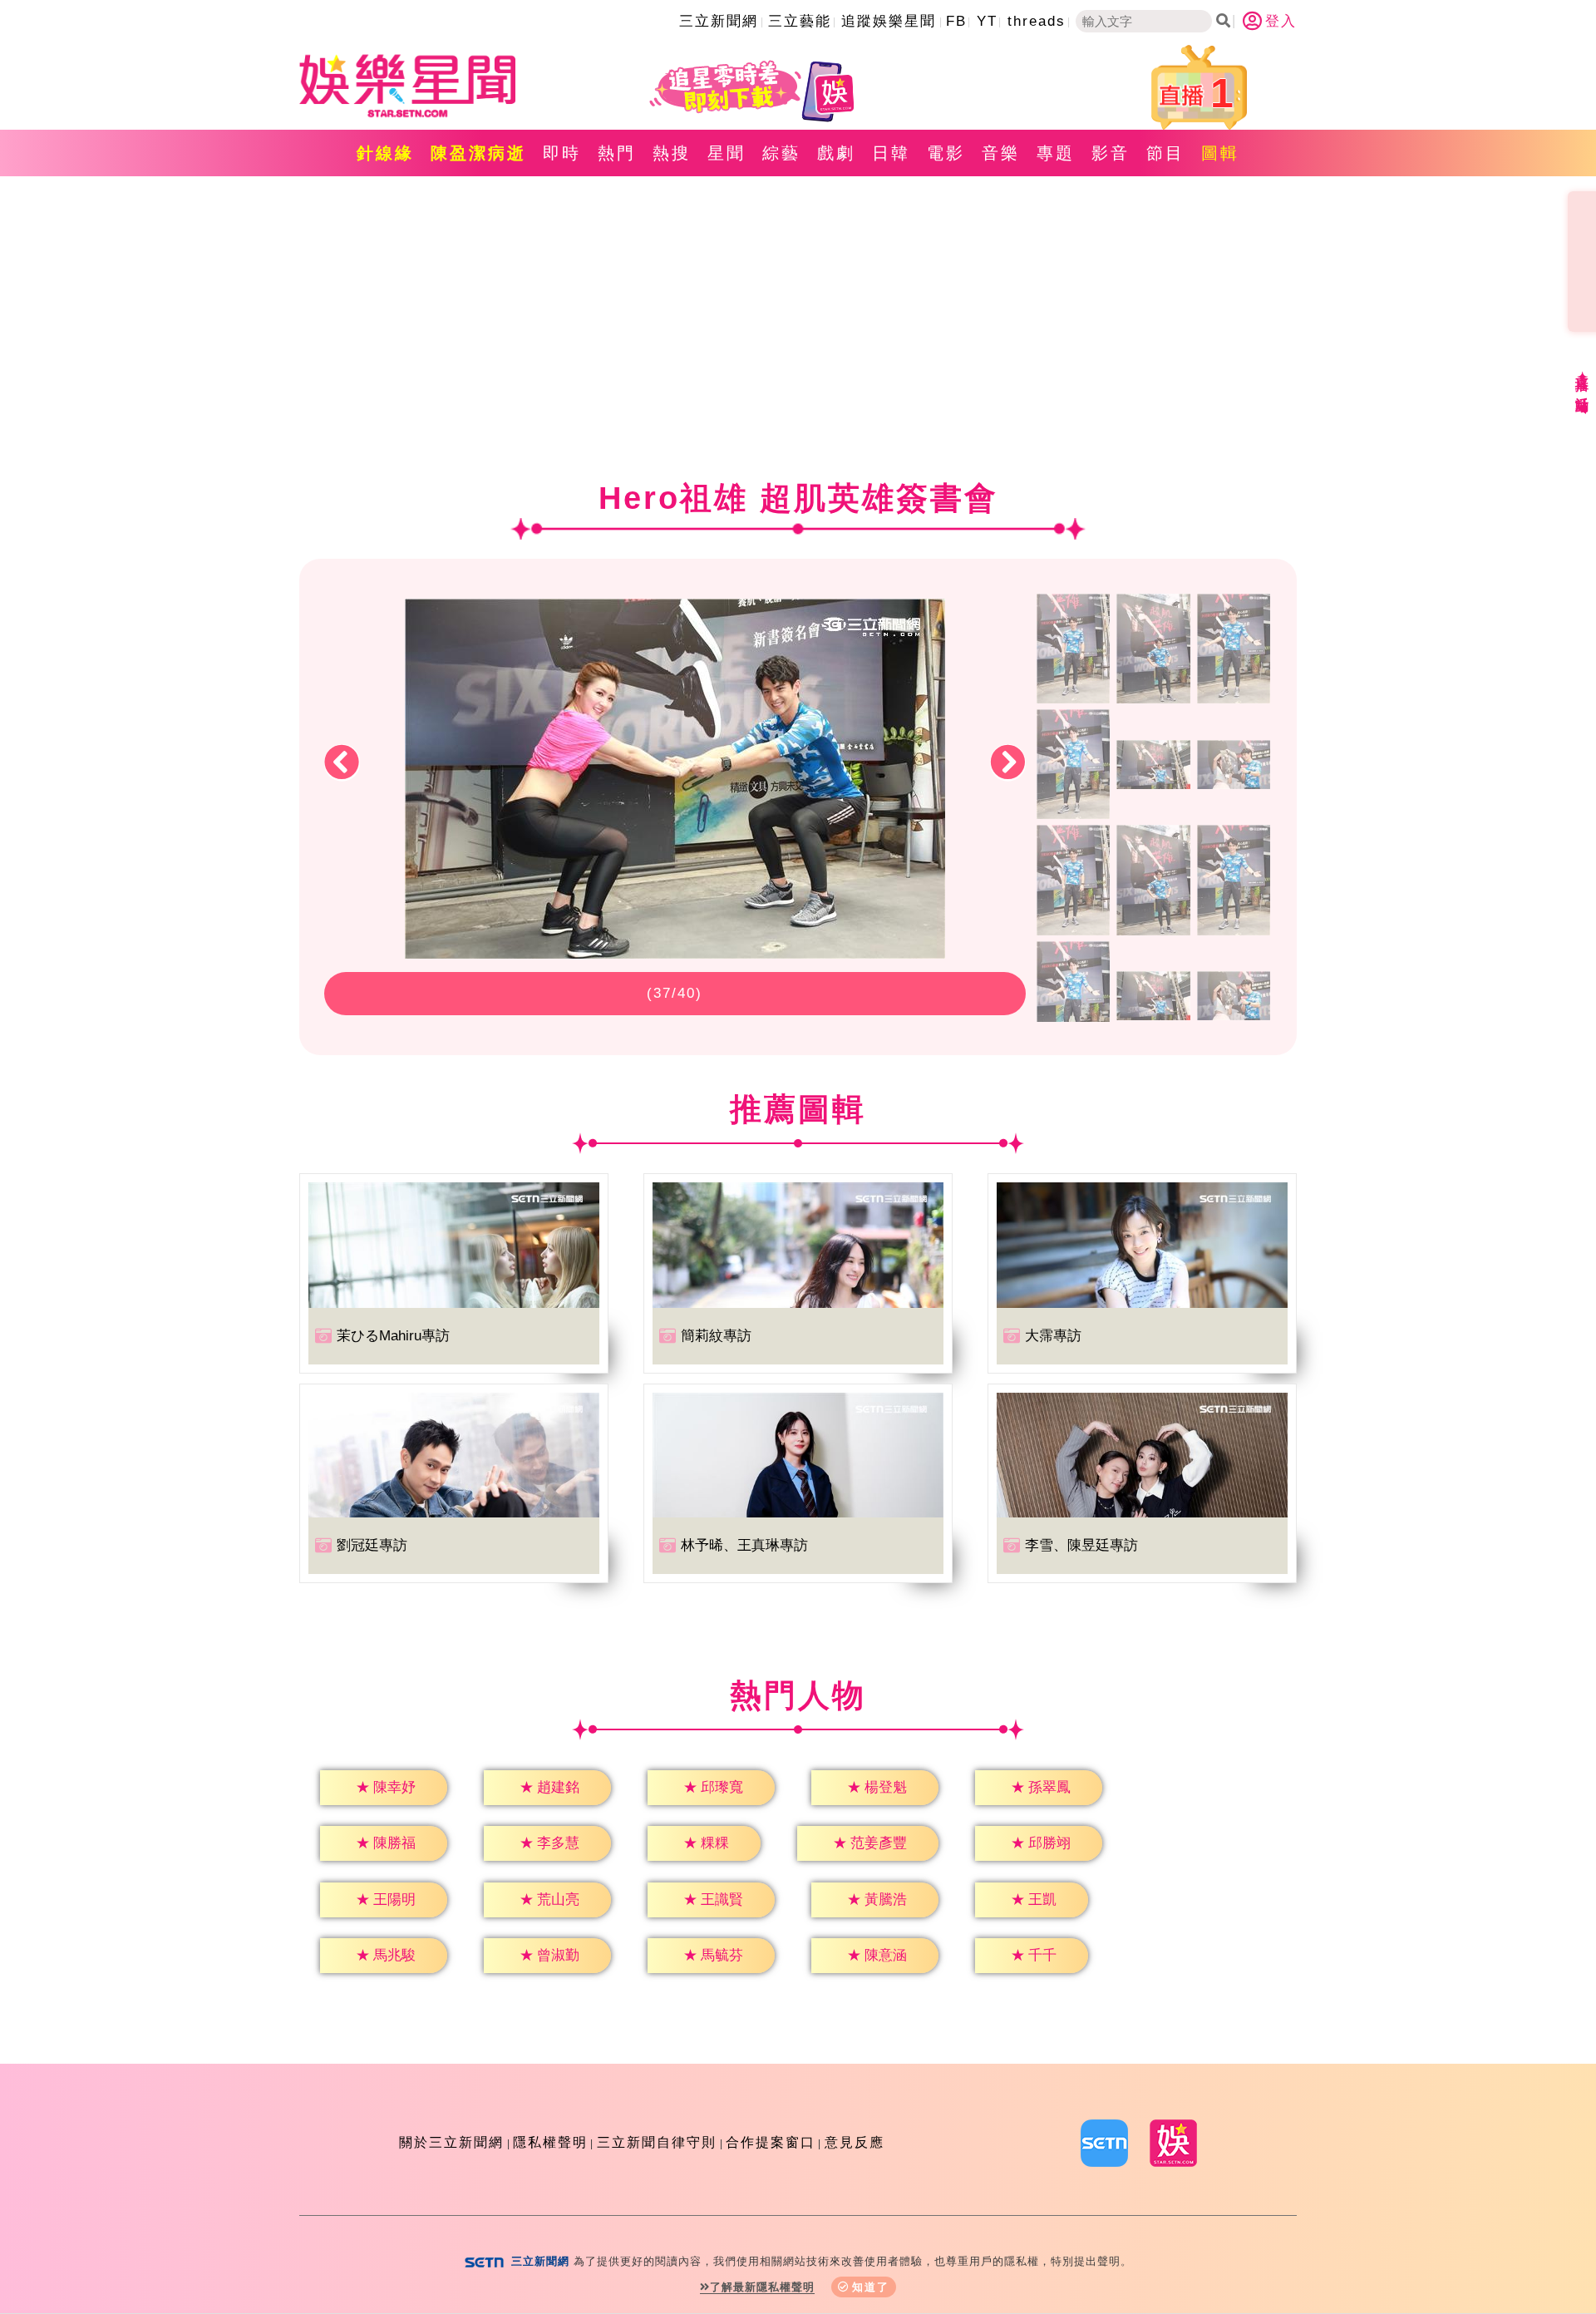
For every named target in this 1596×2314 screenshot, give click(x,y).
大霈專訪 (1053, 1336)
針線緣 (385, 153)
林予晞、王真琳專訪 (744, 1545)
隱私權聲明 (550, 2142)
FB (956, 21)
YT (987, 21)
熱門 (617, 153)
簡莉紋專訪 (716, 1336)
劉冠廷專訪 (372, 1545)
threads (1037, 21)
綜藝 (781, 153)
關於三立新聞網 (451, 2142)
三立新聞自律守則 (657, 2142)
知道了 (871, 2287)
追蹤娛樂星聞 (889, 21)
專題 (1056, 153)
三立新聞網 (719, 21)
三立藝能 (800, 21)
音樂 (1001, 153)
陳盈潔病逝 (478, 153)
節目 (1165, 153)
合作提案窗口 (771, 2142)
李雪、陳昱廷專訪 (1081, 1545)
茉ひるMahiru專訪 (393, 1336)
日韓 (891, 153)
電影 (946, 153)
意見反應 (855, 2142)
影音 (1111, 153)
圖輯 (1220, 153)
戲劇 (836, 153)
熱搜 (672, 153)
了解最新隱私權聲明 (762, 2287)
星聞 (727, 153)
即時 (562, 153)
